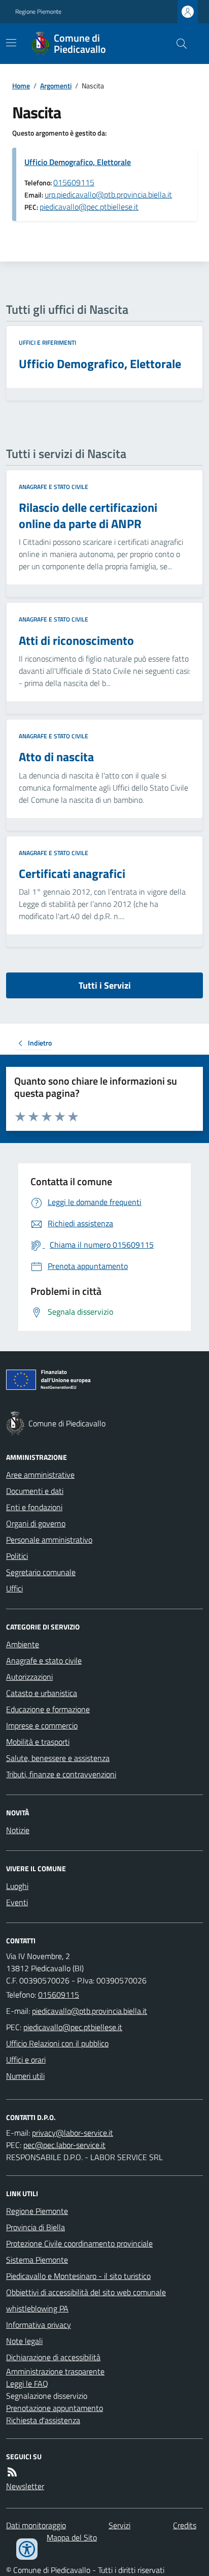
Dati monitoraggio (36, 2525)
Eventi (17, 1902)
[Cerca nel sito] (178, 44)
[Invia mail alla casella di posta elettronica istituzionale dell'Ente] (90, 2011)
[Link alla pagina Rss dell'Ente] (12, 2472)
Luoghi (17, 1886)
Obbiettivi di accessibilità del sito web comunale (86, 2292)
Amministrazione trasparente (55, 2371)
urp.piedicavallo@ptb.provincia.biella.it (108, 194)
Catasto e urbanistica (42, 1693)
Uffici (14, 1588)
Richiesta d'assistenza (43, 2420)
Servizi (119, 2525)
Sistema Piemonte (37, 2260)
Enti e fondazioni (34, 1507)
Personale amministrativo (49, 1540)
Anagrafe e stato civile (54, 487)
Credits (185, 2525)
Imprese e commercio (42, 1725)
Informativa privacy (39, 2325)
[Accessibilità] (27, 2549)
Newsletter (25, 2486)
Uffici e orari (26, 2060)
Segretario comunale (41, 1572)
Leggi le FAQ (27, 2384)
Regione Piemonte (38, 12)
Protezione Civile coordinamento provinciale (79, 2243)
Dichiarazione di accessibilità (53, 2357)
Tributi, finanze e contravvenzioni (61, 1774)
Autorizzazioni (29, 1677)
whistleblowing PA (37, 2308)
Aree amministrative (40, 1475)
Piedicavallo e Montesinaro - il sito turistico (78, 2276)
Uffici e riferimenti (47, 343)
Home (21, 86)
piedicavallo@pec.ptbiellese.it (89, 207)
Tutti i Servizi (105, 985)
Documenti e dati (35, 1491)
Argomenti (56, 86)
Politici (17, 1556)
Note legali (24, 2341)
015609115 (74, 182)
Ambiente (23, 1644)
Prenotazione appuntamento (55, 2408)
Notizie (18, 1830)
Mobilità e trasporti (38, 1742)
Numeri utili (25, 2076)
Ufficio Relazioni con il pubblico (57, 2043)
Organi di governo (36, 1523)
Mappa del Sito (72, 2537)
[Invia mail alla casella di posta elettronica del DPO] (73, 2133)
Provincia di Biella (36, 2227)
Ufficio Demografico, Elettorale (78, 162)
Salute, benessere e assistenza (58, 1758)
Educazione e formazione (48, 1709)
